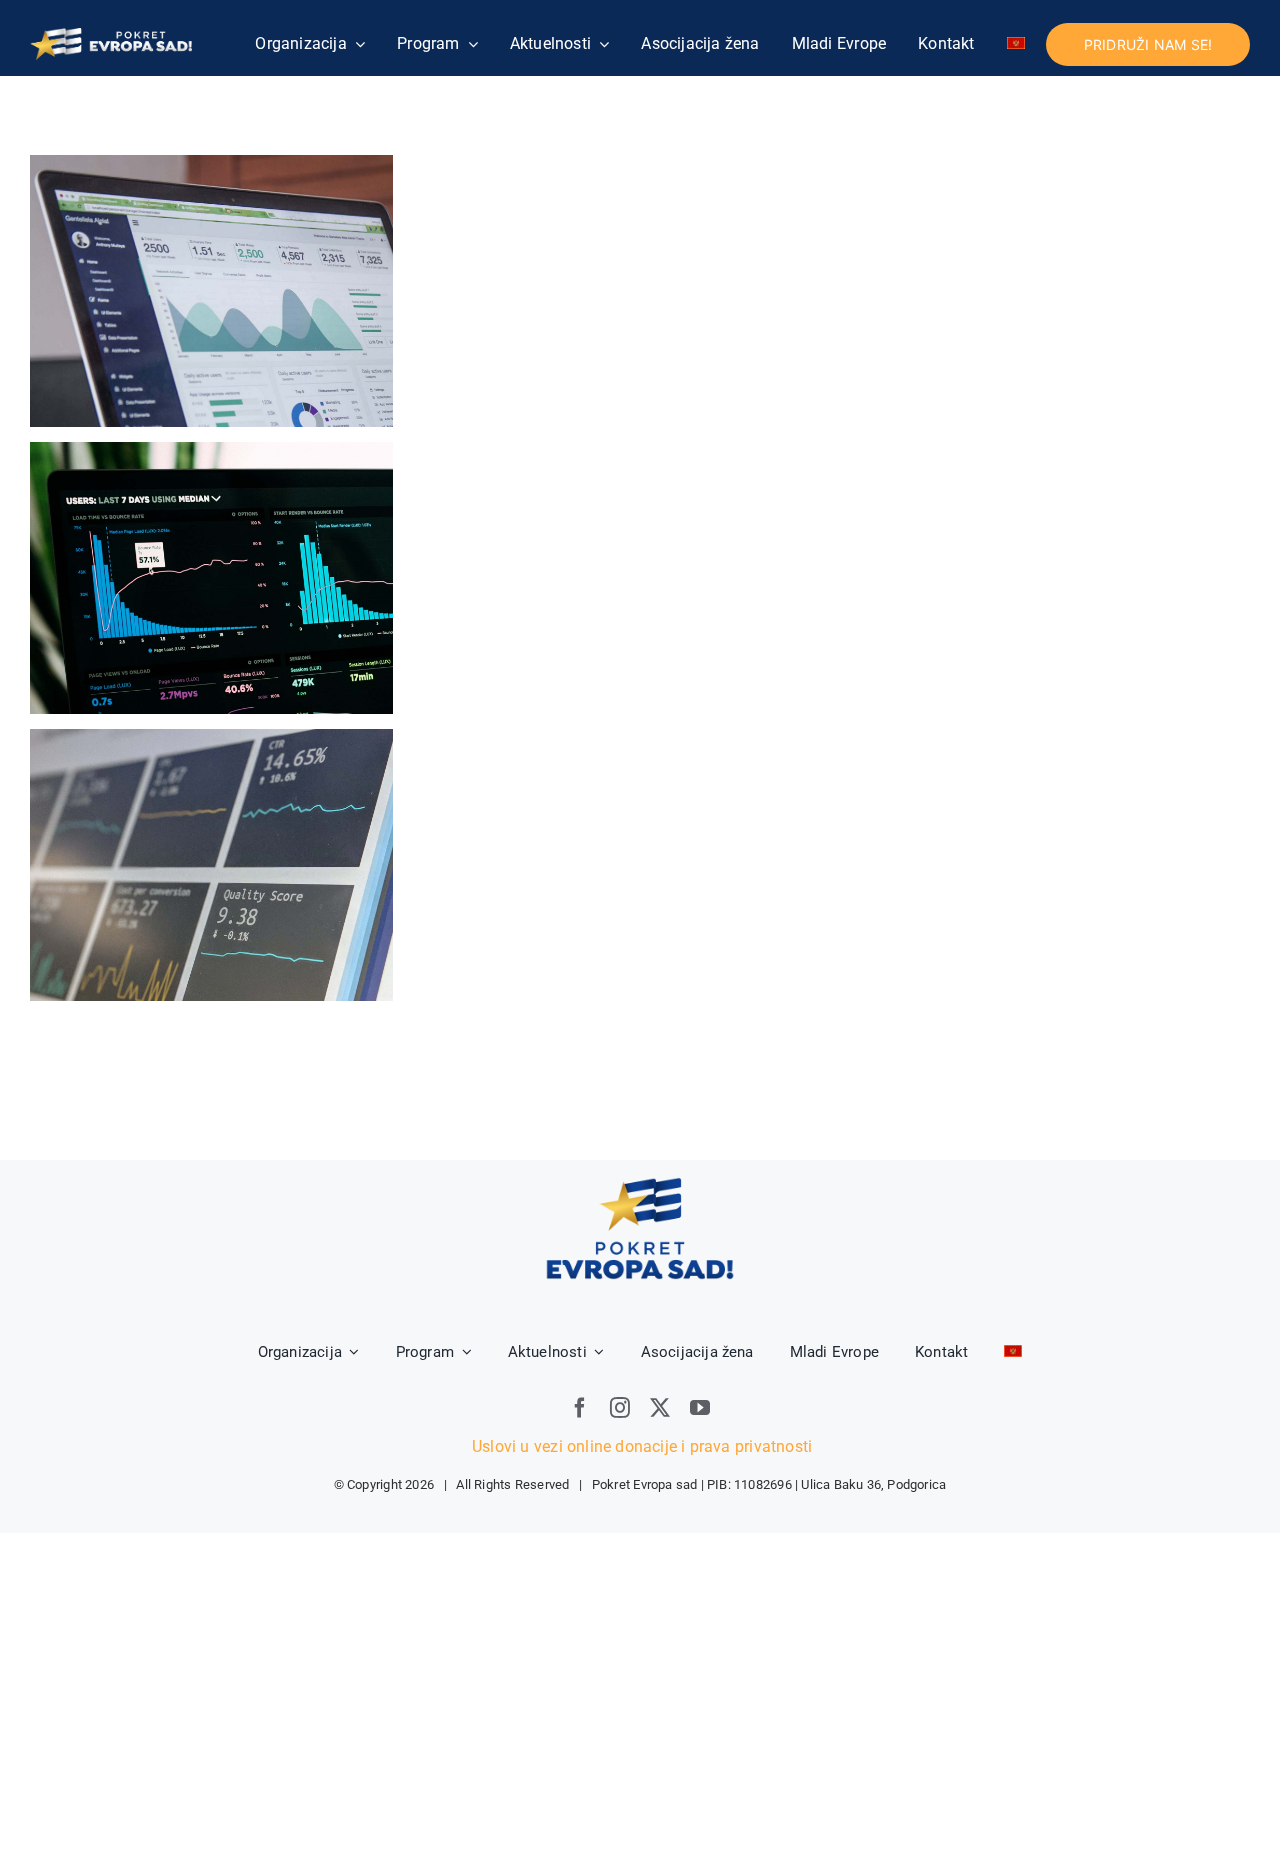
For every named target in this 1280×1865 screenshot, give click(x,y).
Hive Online (211, 578)
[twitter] (660, 1408)
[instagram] (620, 1408)
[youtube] (700, 1408)
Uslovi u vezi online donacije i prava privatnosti (640, 1446)
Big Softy (211, 291)
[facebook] (580, 1408)
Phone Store (211, 865)
